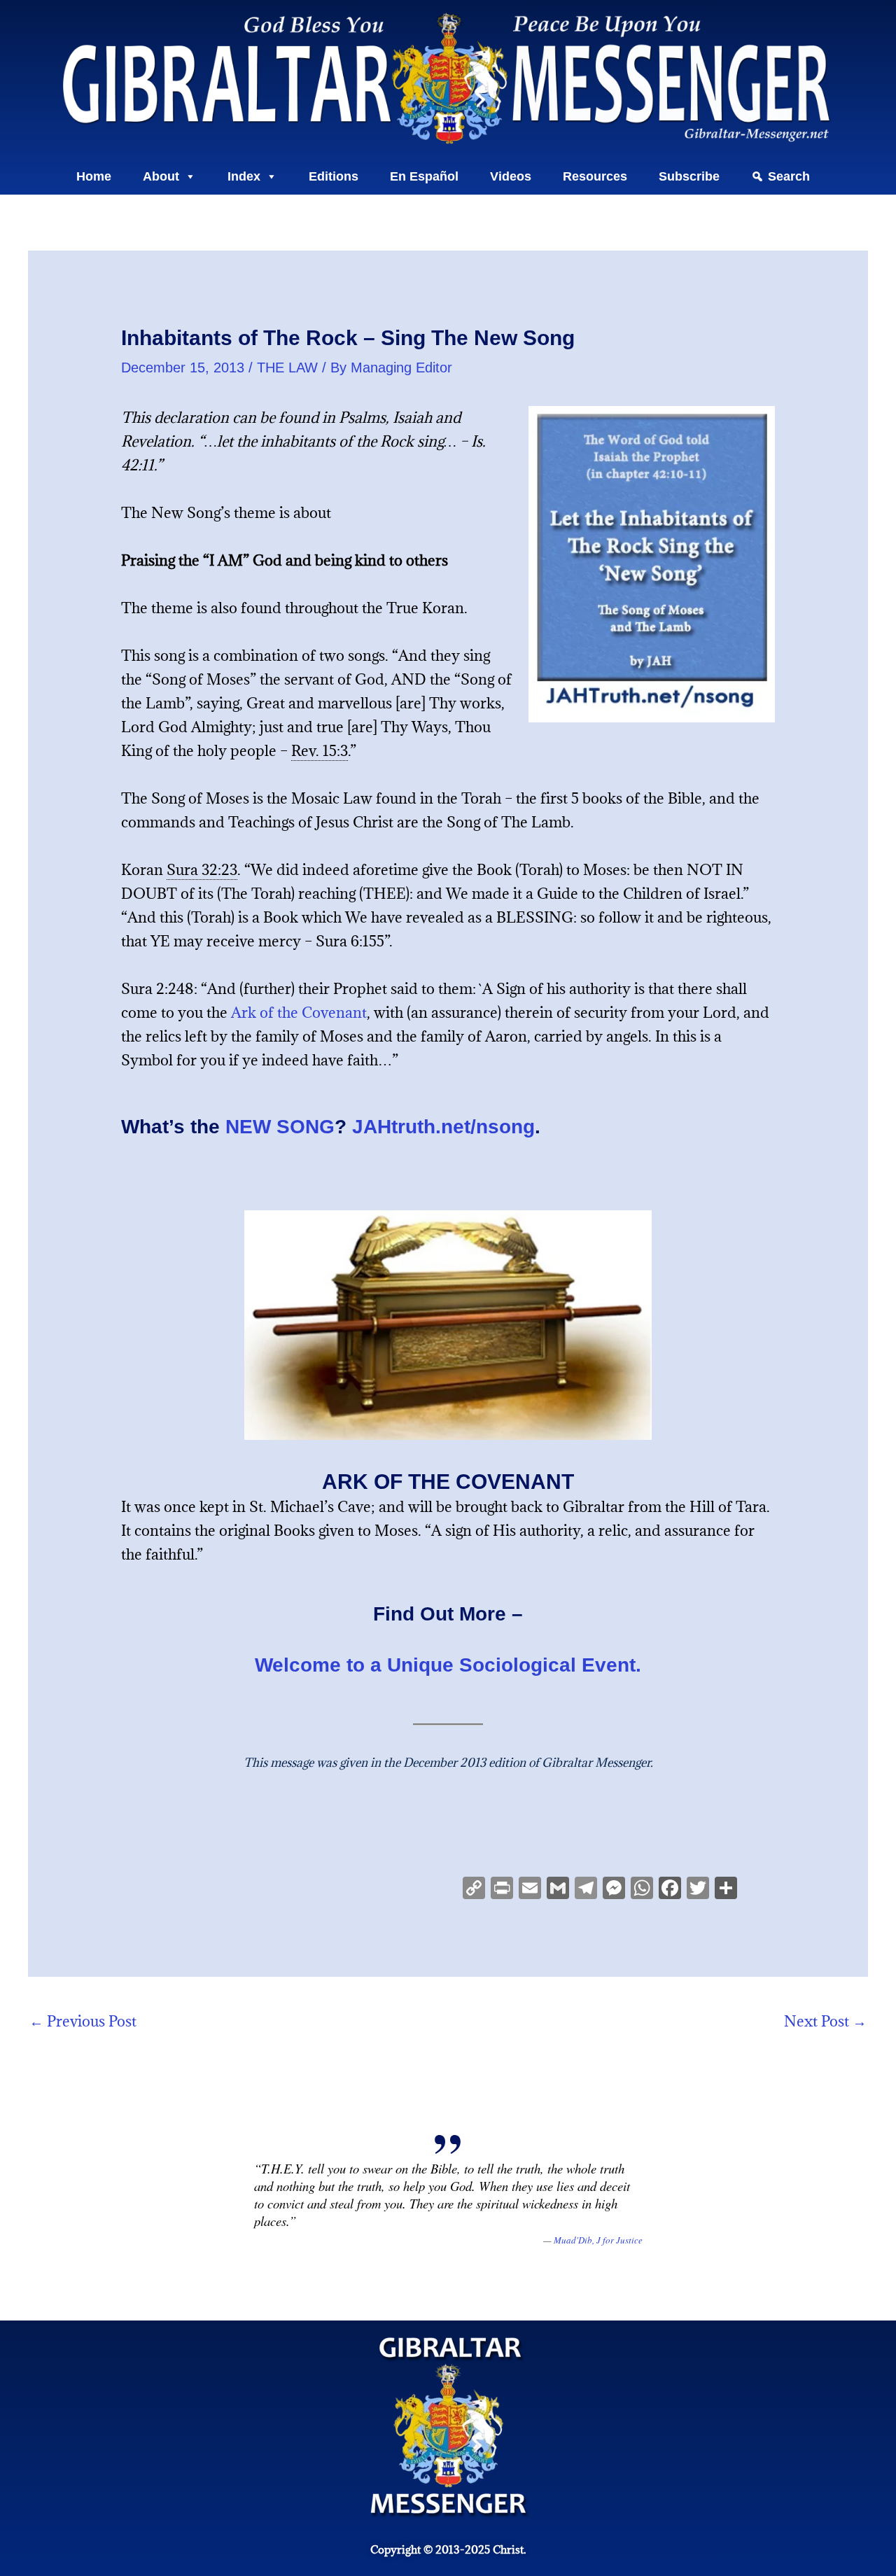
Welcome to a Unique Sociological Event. (448, 1665)
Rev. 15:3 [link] (320, 751)
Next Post (825, 2021)
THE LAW (287, 367)
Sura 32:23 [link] (202, 870)
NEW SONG (280, 1127)
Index (244, 176)
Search (789, 176)
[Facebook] (670, 1889)
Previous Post (83, 2021)
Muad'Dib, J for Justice (598, 2240)
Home (94, 176)
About (161, 176)
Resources (595, 176)
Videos (511, 176)
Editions (334, 176)
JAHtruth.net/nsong (443, 1127)
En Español (424, 176)
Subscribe (689, 176)
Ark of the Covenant (299, 1013)
